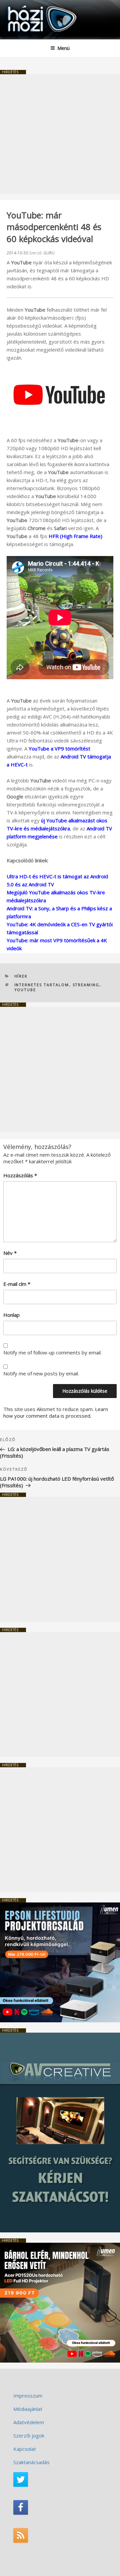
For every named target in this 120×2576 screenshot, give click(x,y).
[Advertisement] (60, 134)
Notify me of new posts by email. (41, 1373)
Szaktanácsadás (31, 2462)
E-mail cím (17, 1284)
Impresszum (28, 2396)
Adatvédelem (29, 2422)
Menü (63, 48)
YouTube (25, 990)
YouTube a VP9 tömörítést (59, 748)
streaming (86, 985)
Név (10, 1253)
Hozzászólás (20, 1175)
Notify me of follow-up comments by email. (52, 1352)
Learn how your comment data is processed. (56, 1412)
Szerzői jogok (29, 2435)
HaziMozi (21, 5)
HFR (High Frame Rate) (75, 536)
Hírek (21, 976)
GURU (49, 253)
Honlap (11, 1315)
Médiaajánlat (28, 2409)
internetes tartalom (42, 985)
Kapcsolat (25, 2449)
